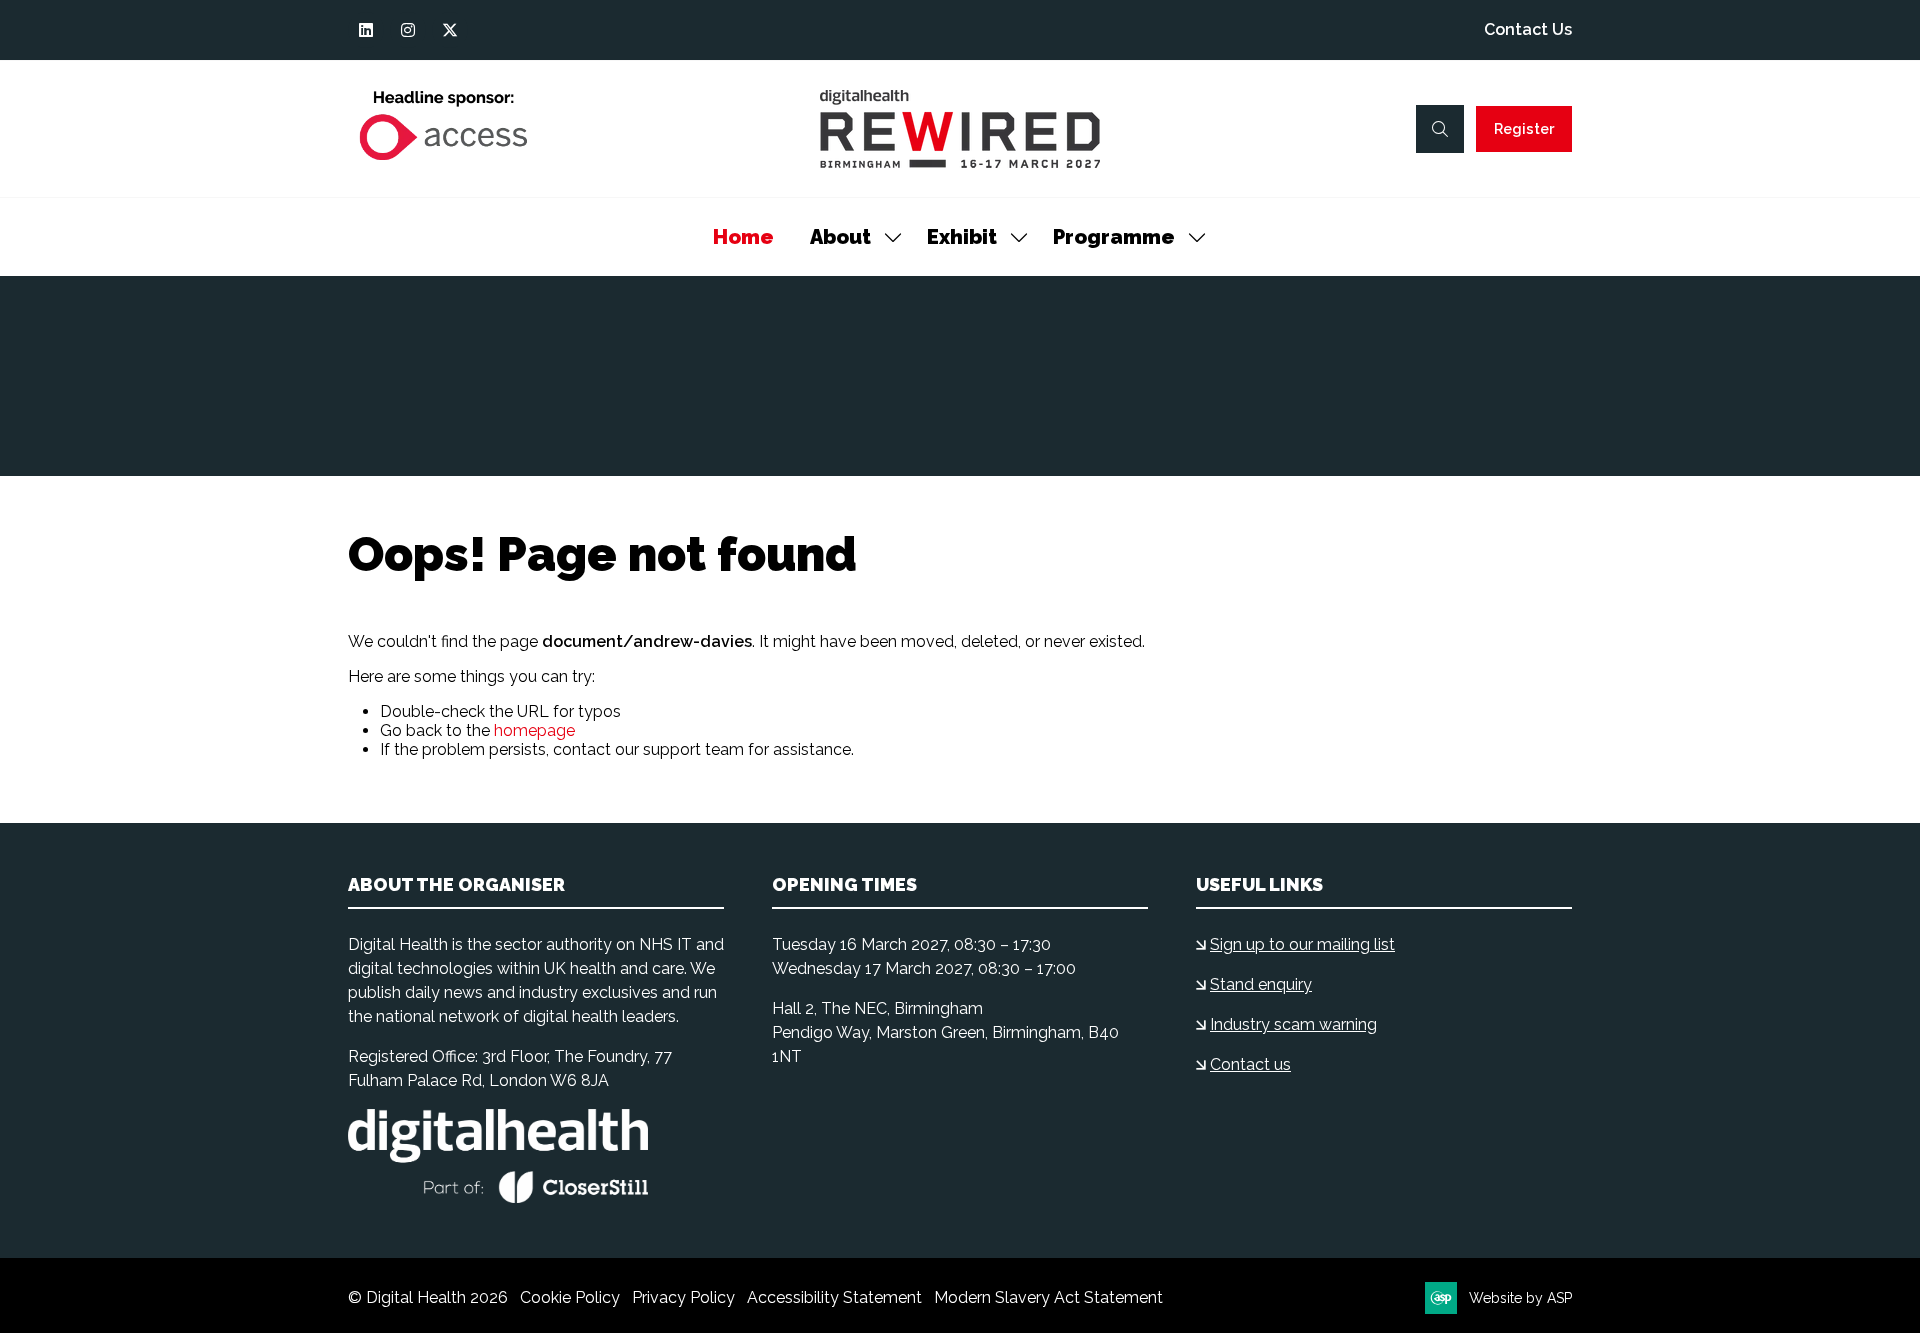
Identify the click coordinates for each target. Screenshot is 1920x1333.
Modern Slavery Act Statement (1048, 1297)
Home (743, 237)
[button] (1440, 129)
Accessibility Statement (834, 1297)
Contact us (1250, 1064)
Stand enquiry (1261, 984)
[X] (450, 30)
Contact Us (1528, 29)
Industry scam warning (1293, 1024)
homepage (534, 730)
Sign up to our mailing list (1302, 944)
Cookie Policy (570, 1297)
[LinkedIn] (366, 30)
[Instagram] (408, 30)
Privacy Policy (683, 1297)
